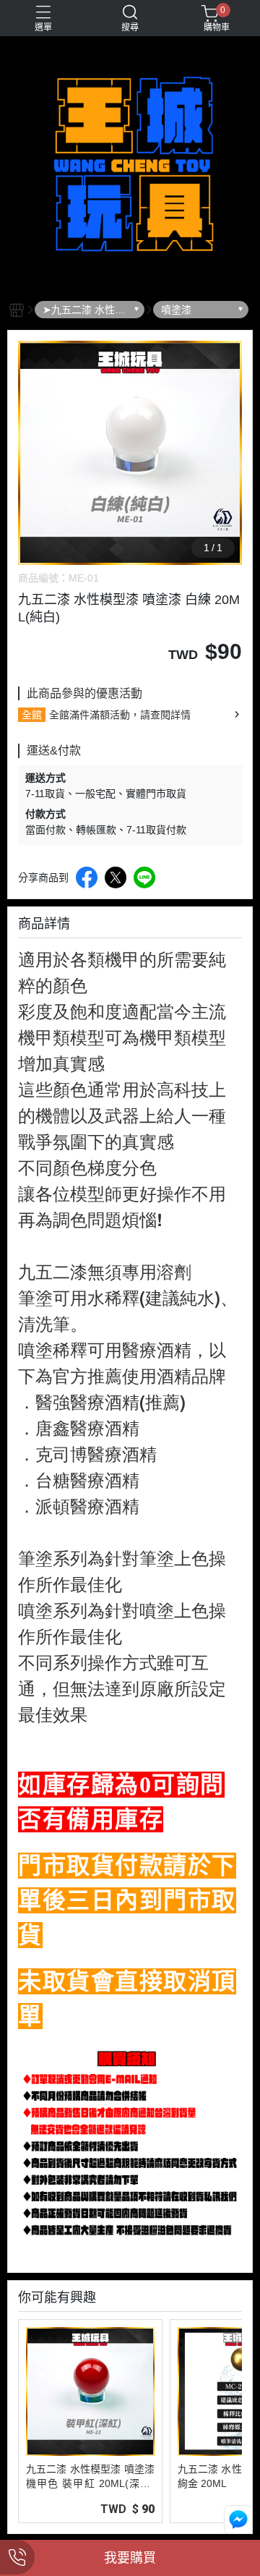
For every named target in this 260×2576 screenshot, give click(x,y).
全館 (32, 715)
